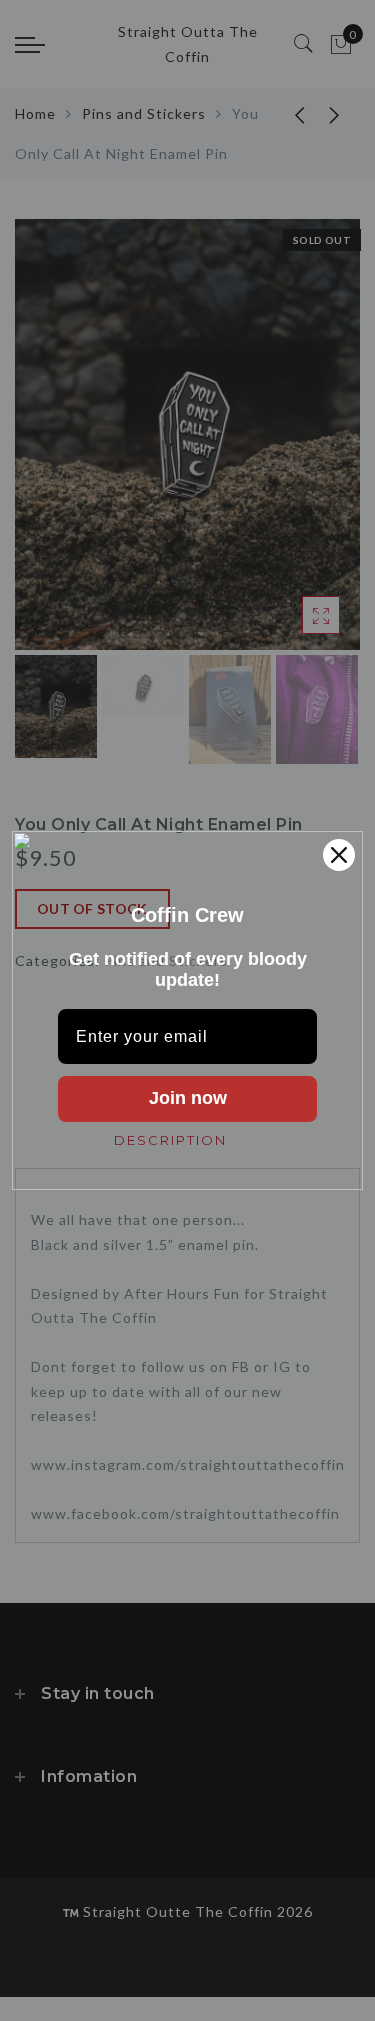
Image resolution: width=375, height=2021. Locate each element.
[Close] (339, 855)
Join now (188, 1098)
